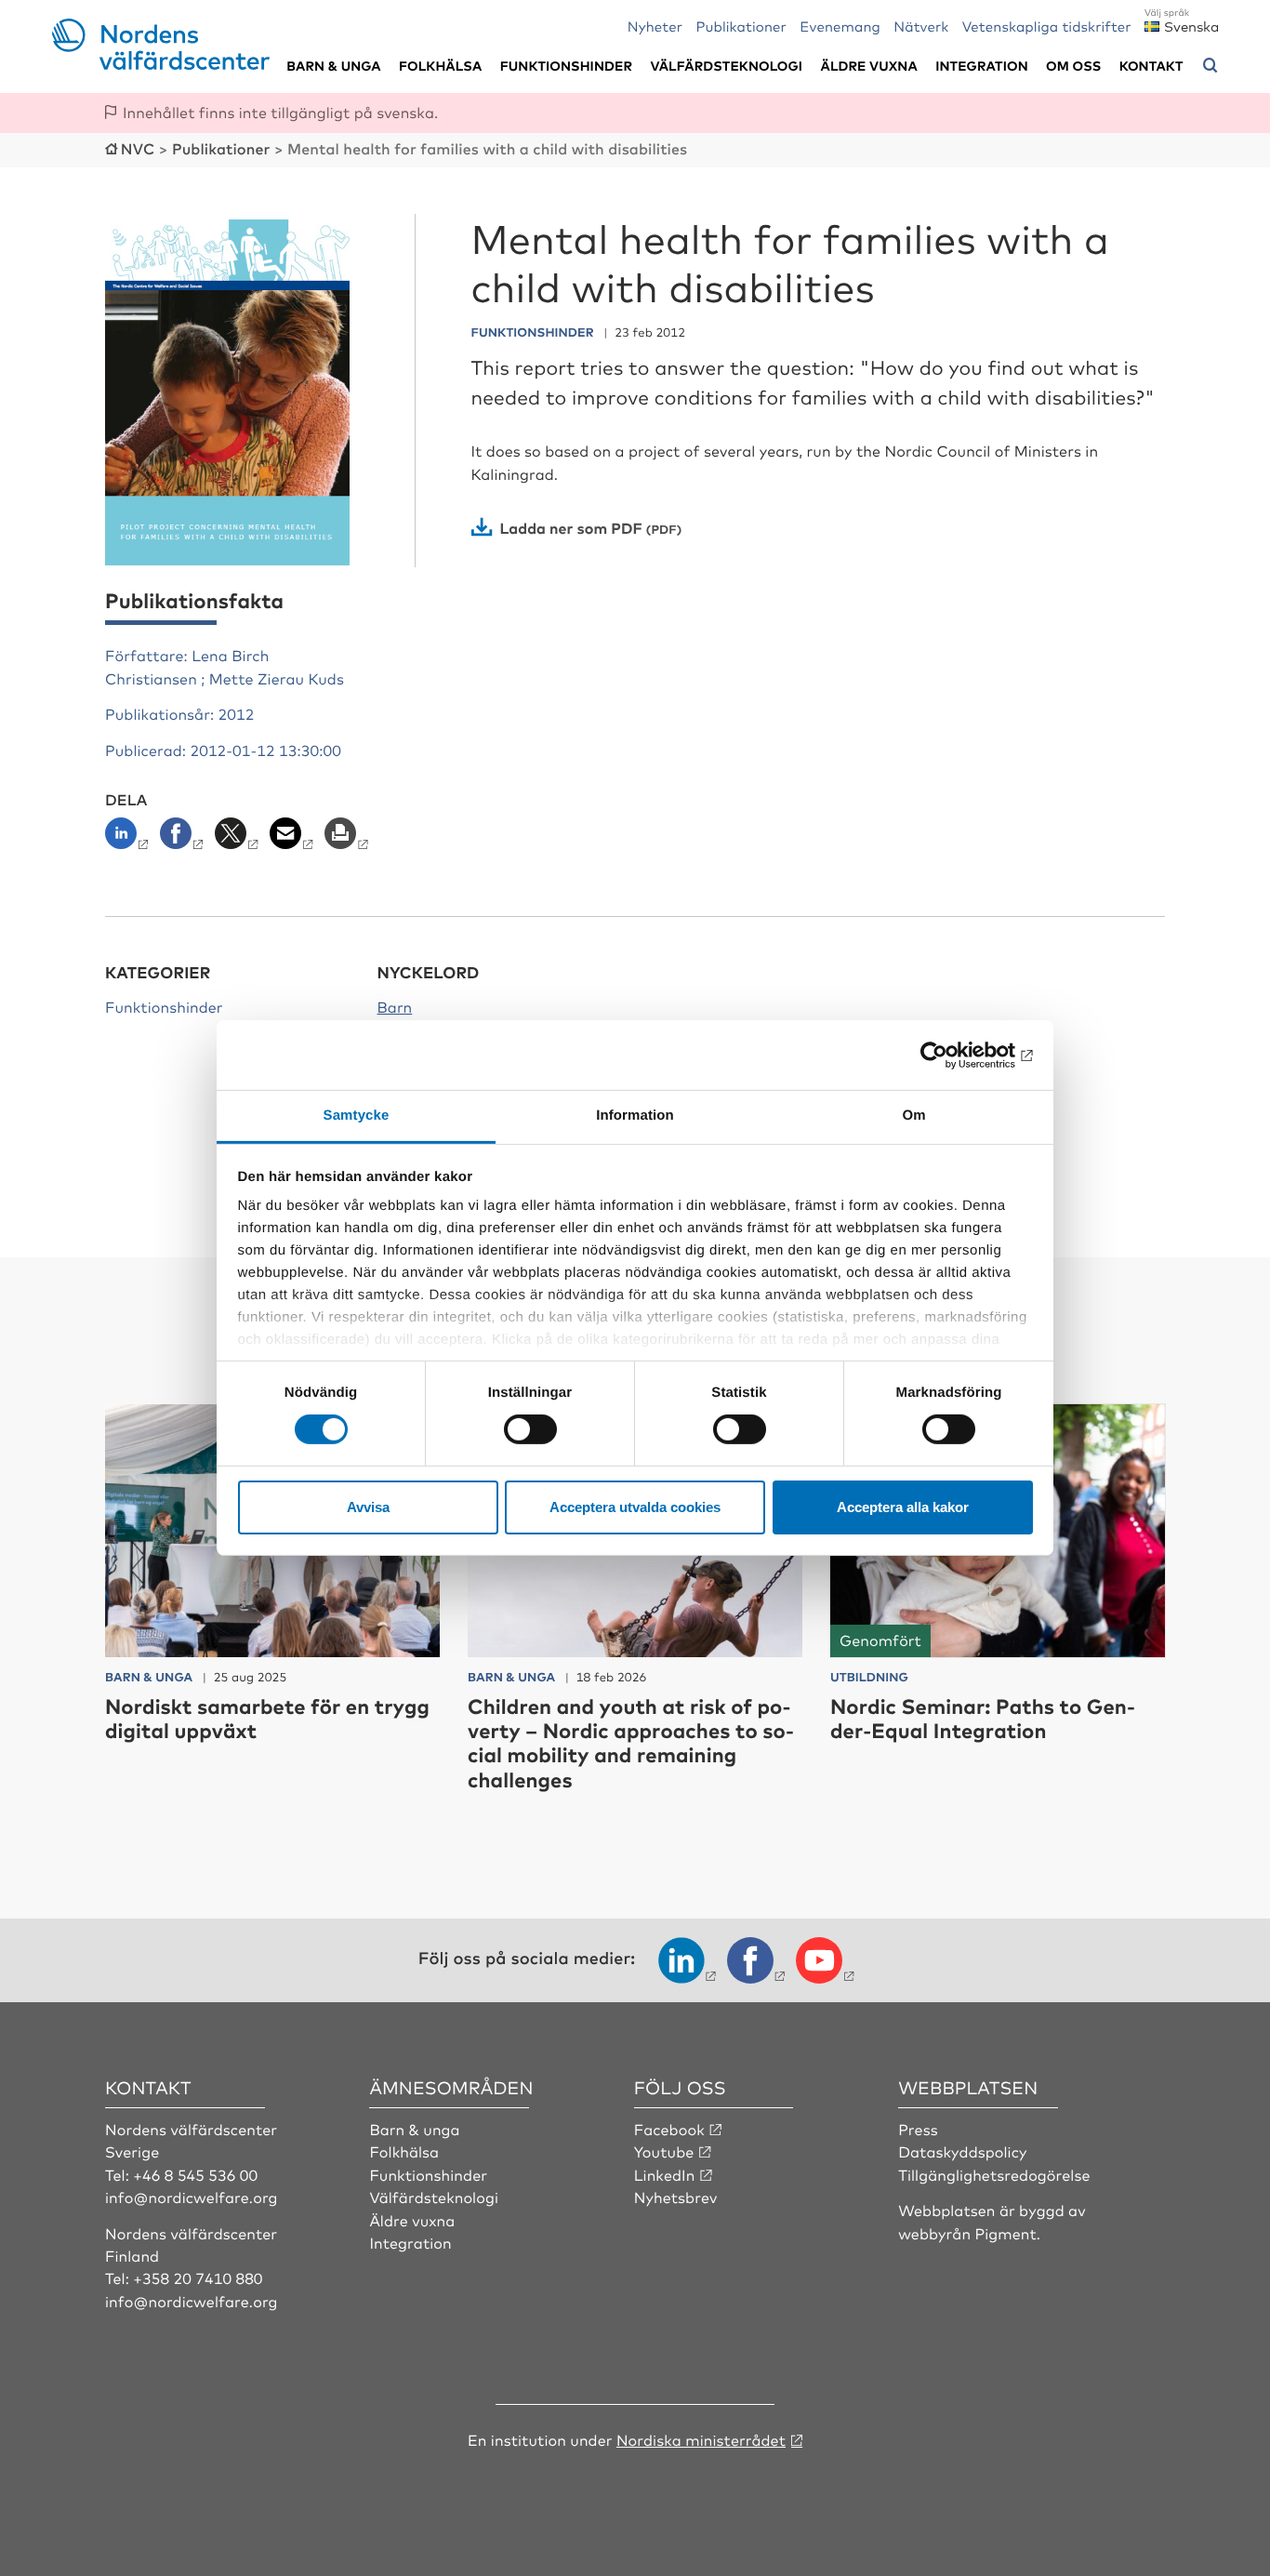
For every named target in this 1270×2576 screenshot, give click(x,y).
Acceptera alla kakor (903, 1507)
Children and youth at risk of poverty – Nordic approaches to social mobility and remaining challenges (631, 1743)
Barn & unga (333, 66)
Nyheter (655, 26)
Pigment (1006, 2233)
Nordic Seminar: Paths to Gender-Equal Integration (983, 1718)
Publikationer (741, 26)
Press (918, 2129)
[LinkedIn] (131, 839)
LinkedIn (665, 2174)
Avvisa (368, 1507)
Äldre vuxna (869, 66)
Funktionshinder (566, 66)
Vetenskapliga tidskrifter (1047, 26)
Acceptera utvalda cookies (635, 1507)
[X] (238, 839)
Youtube (664, 2151)
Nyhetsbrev (676, 2197)
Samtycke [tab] (357, 1115)
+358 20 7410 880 (198, 2277)
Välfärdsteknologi (726, 66)
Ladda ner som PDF (571, 527)
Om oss (1073, 66)
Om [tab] (913, 1115)
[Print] (348, 839)
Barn (395, 1006)
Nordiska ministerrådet (701, 2439)
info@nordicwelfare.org (192, 2197)
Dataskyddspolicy (962, 2151)
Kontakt (1151, 66)
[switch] (530, 1429)
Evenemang (840, 26)
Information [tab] (635, 1115)
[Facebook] (184, 839)
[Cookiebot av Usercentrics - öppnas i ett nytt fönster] (952, 1055)
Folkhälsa (440, 66)
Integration (982, 66)
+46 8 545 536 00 (195, 2174)
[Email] (293, 839)
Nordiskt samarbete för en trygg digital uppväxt (267, 1718)
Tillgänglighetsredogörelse (994, 2174)
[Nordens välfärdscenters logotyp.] (161, 63)
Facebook (669, 2129)
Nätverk (921, 26)
